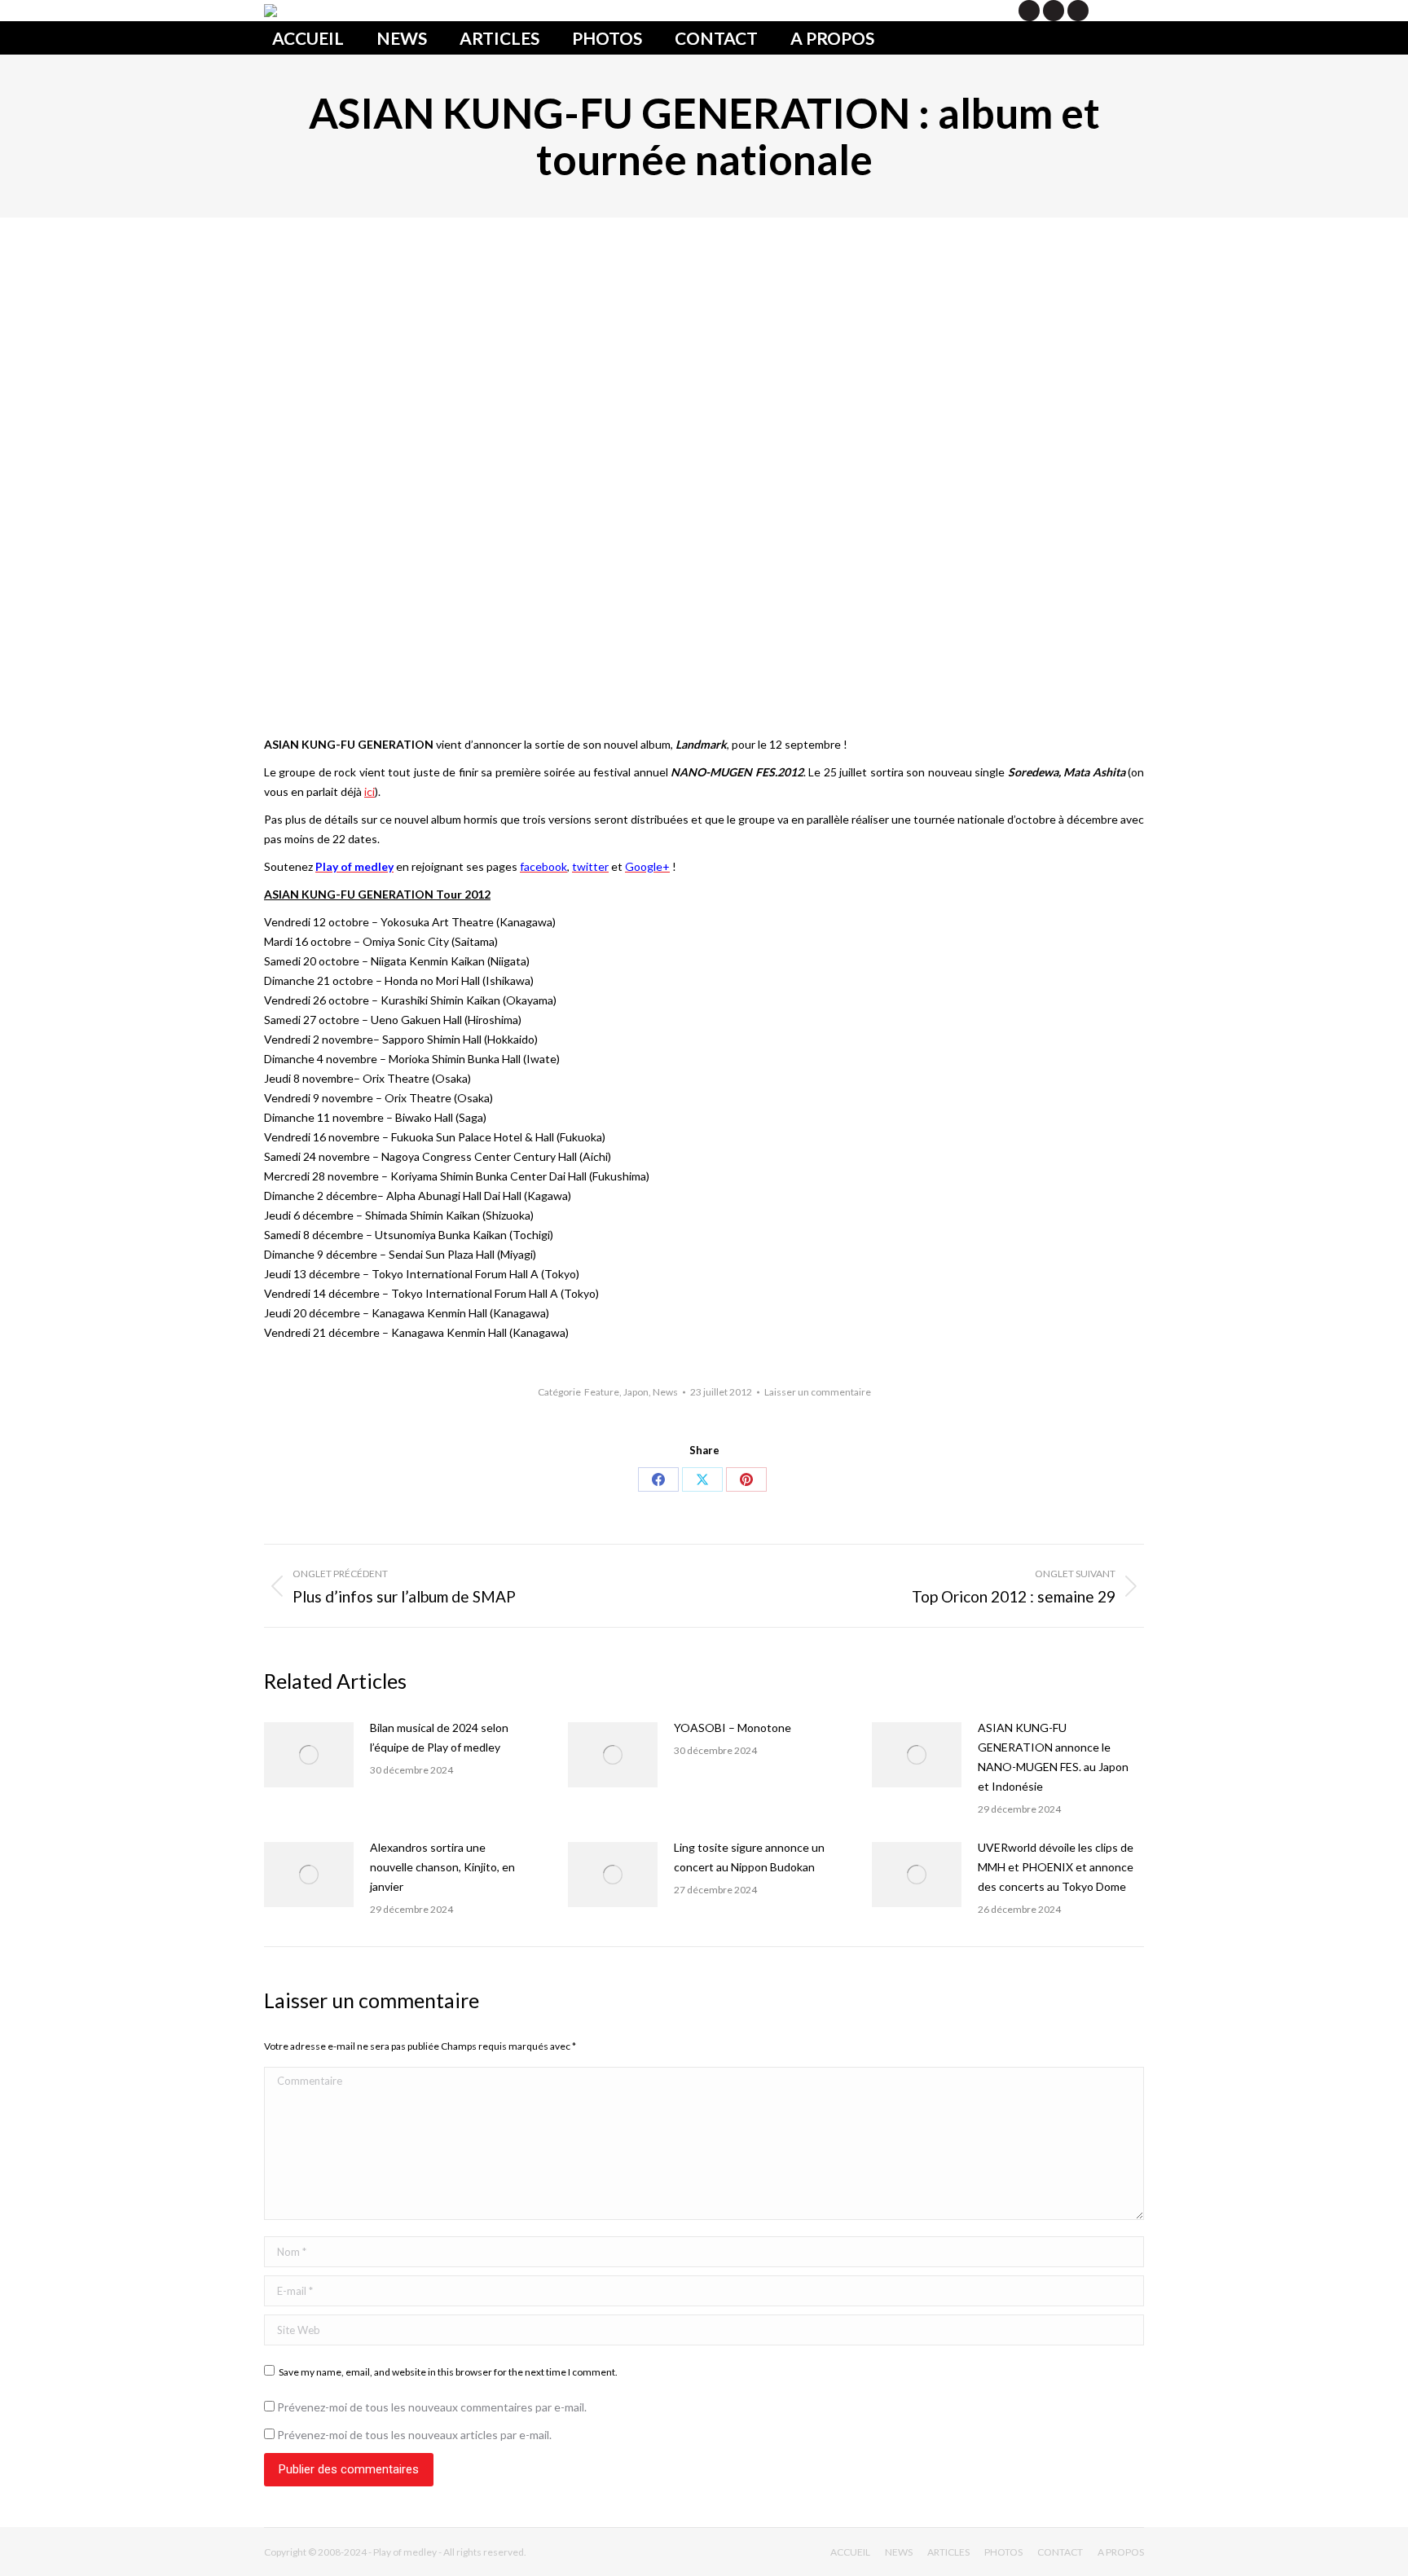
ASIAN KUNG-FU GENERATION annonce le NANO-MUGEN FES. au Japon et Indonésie (1053, 1757)
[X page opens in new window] (1029, 11)
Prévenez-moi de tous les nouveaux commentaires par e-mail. (432, 2407)
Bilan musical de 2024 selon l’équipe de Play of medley (439, 1737)
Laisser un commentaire (818, 1392)
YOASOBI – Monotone (733, 1728)
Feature (602, 1392)
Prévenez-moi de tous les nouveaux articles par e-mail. (414, 2435)
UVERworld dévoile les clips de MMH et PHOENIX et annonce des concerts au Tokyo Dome (1056, 1867)
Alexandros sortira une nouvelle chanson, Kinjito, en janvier (442, 1867)
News (665, 1392)
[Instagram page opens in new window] (1078, 11)
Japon (636, 1392)
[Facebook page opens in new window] (1054, 11)
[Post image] (309, 1755)
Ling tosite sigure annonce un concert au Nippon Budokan (749, 1857)
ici (370, 791)
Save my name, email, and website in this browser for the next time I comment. (448, 2372)
